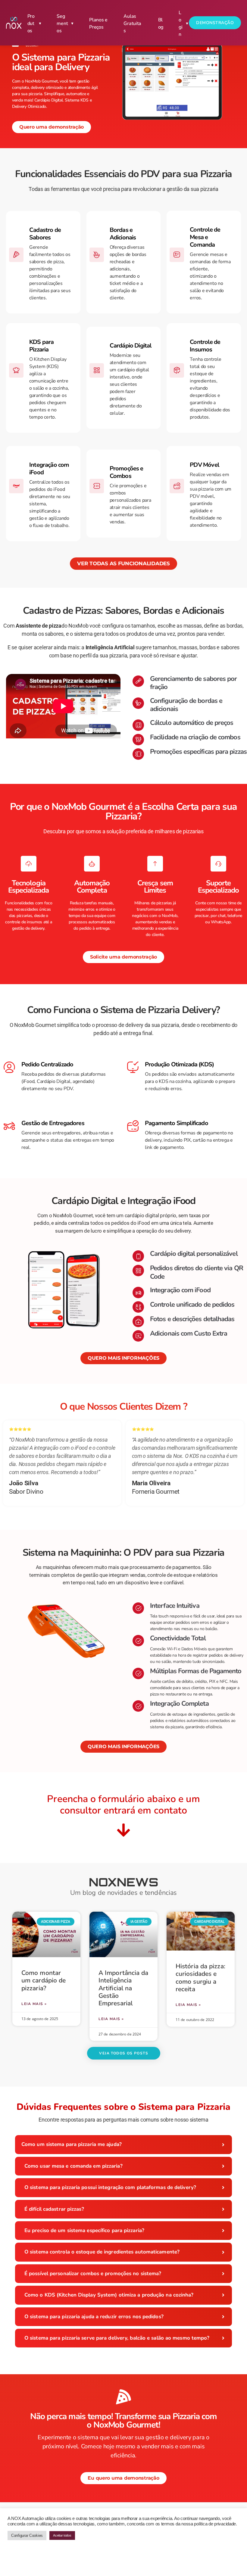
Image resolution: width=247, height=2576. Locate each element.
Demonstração (215, 23)
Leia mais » (34, 2004)
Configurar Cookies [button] (27, 2535)
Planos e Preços (98, 23)
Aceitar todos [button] (62, 2535)
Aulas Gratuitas (132, 23)
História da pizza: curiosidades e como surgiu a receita (200, 1978)
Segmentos (62, 23)
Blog (161, 23)
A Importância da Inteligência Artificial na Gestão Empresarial (123, 1988)
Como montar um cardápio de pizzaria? (44, 1980)
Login (180, 23)
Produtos (31, 23)
